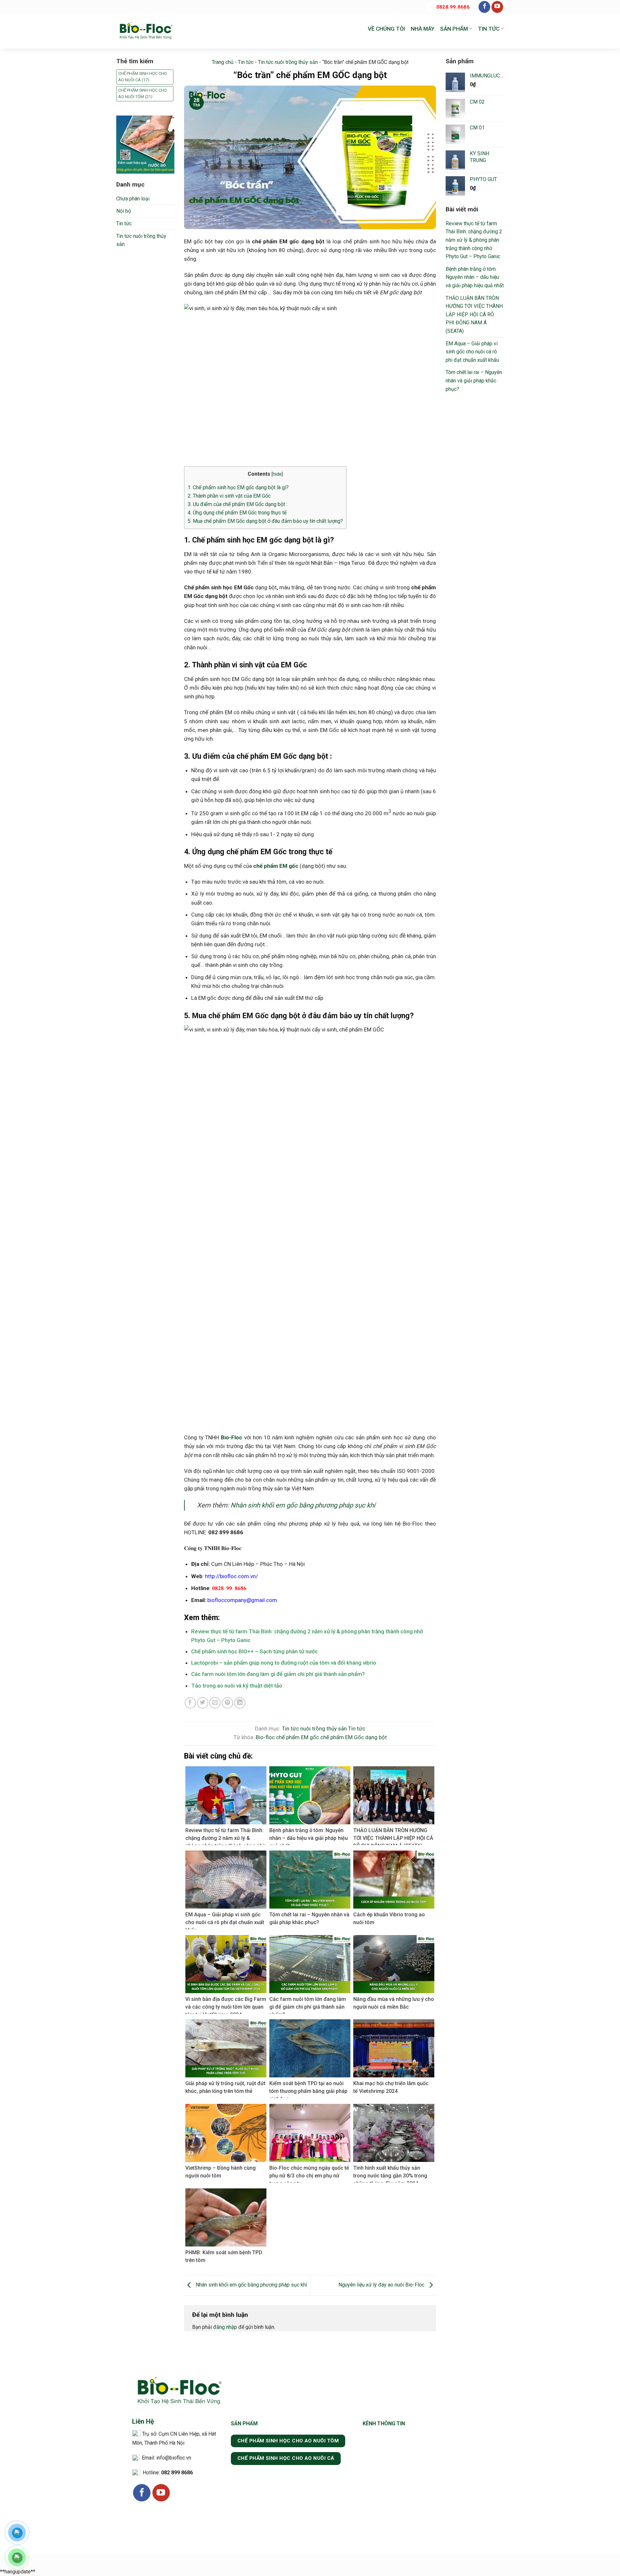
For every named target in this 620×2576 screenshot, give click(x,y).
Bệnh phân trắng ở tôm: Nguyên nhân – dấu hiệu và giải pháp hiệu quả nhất (475, 277)
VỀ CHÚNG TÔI (386, 29)
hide (277, 474)
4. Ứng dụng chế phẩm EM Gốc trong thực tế (237, 513)
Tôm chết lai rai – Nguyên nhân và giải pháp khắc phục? (474, 380)
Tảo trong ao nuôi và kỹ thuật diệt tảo (237, 1686)
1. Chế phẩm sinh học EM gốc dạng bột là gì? (238, 487)
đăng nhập (225, 2327)
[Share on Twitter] (203, 1703)
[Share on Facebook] (190, 1703)
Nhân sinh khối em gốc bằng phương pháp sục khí (303, 1505)
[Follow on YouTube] (497, 7)
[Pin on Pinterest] (227, 1703)
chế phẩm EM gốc (298, 1737)
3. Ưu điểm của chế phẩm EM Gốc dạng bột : (238, 504)
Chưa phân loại (133, 199)
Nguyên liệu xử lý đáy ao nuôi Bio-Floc (382, 2285)
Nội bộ (124, 211)
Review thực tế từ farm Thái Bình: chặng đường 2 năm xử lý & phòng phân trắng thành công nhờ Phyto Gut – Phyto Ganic (474, 240)
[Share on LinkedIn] (240, 1703)
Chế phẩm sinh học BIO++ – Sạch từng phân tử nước (254, 1651)
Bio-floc (265, 1737)
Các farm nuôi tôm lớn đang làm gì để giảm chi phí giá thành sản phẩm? (278, 1674)
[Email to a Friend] (215, 1703)
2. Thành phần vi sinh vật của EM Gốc (229, 496)
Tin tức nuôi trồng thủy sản (141, 240)
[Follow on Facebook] (484, 7)
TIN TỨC (489, 29)
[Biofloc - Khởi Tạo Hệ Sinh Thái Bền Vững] (145, 31)
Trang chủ (223, 62)
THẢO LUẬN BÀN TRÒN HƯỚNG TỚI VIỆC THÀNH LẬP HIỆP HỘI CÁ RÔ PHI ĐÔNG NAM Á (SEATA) (474, 314)
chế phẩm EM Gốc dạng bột (354, 1737)
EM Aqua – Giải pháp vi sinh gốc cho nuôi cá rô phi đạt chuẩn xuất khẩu (472, 352)
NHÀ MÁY (423, 29)
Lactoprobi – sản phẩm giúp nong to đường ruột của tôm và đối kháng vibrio (284, 1663)
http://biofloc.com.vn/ (232, 1576)
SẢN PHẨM (454, 29)
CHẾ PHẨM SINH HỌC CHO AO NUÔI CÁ (143, 77)
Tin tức (124, 223)
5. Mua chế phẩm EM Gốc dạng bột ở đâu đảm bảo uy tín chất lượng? (265, 521)
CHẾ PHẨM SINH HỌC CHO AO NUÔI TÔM (143, 93)
